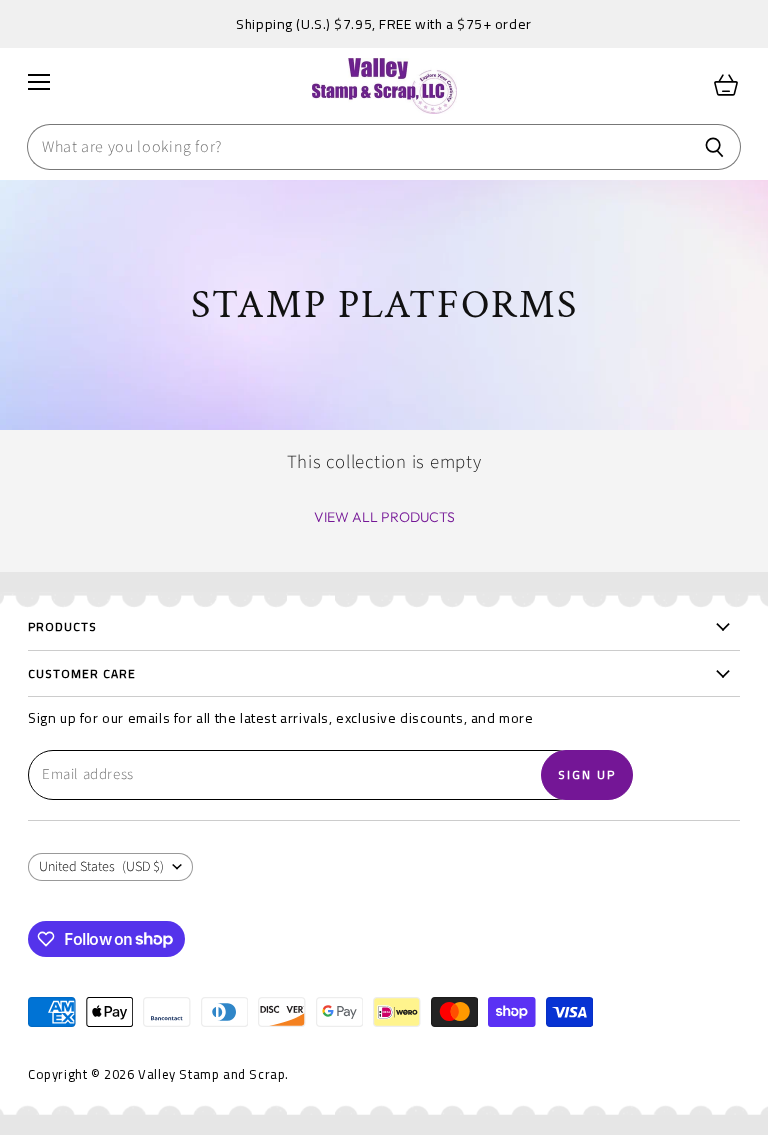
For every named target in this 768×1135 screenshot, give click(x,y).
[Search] (714, 147)
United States (101, 867)
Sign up (587, 774)
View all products (384, 517)
